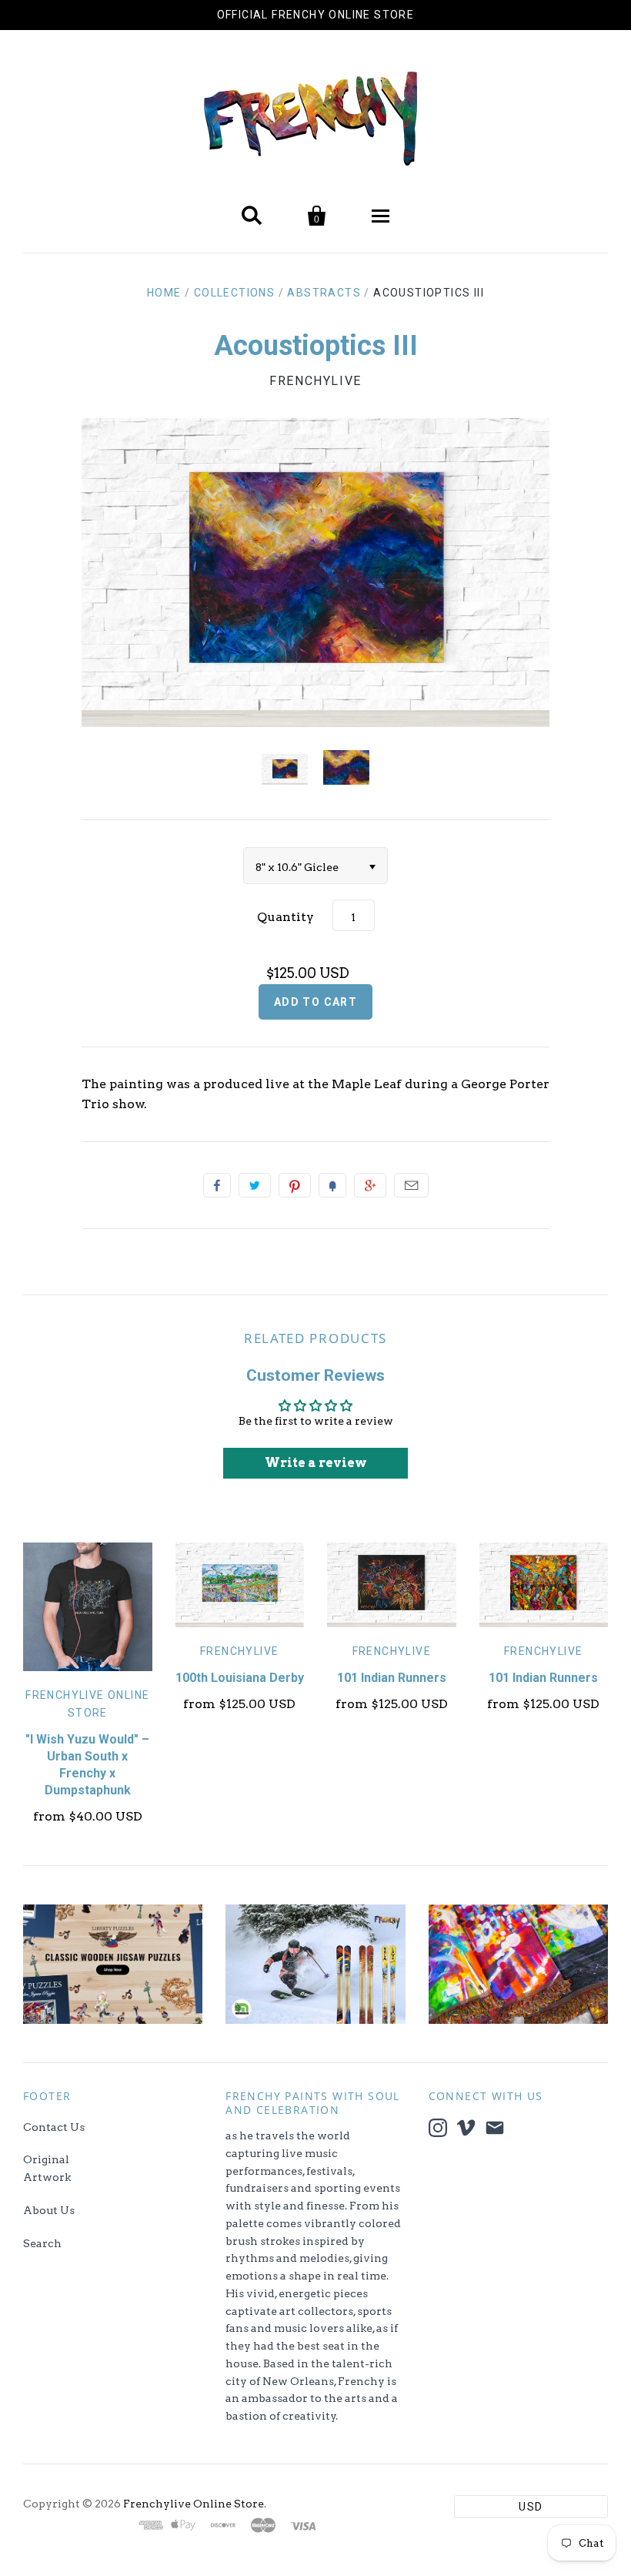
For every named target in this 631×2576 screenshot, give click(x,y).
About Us (49, 2210)
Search (42, 2243)
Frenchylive (315, 381)
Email (411, 1185)
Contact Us (54, 2127)
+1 (370, 1185)
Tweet (255, 1185)
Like (217, 1185)
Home (164, 293)
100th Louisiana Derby (240, 1678)
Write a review (316, 1463)
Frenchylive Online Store (194, 2504)
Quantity (285, 917)
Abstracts (324, 293)
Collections (234, 293)
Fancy (332, 1185)
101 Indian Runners (392, 1678)
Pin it (295, 1185)
